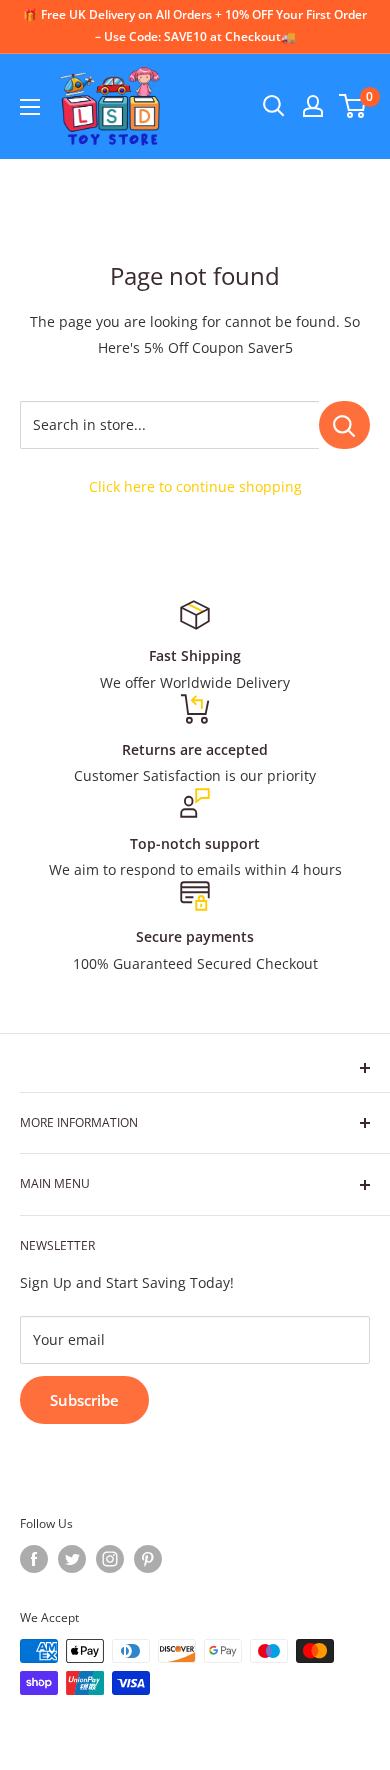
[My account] (313, 106)
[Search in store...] (344, 425)
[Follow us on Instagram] (110, 1559)
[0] (353, 106)
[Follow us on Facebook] (34, 1559)
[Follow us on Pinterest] (148, 1559)
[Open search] (274, 106)
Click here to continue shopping (195, 486)
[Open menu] (30, 107)
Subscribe (84, 1400)
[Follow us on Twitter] (72, 1559)
